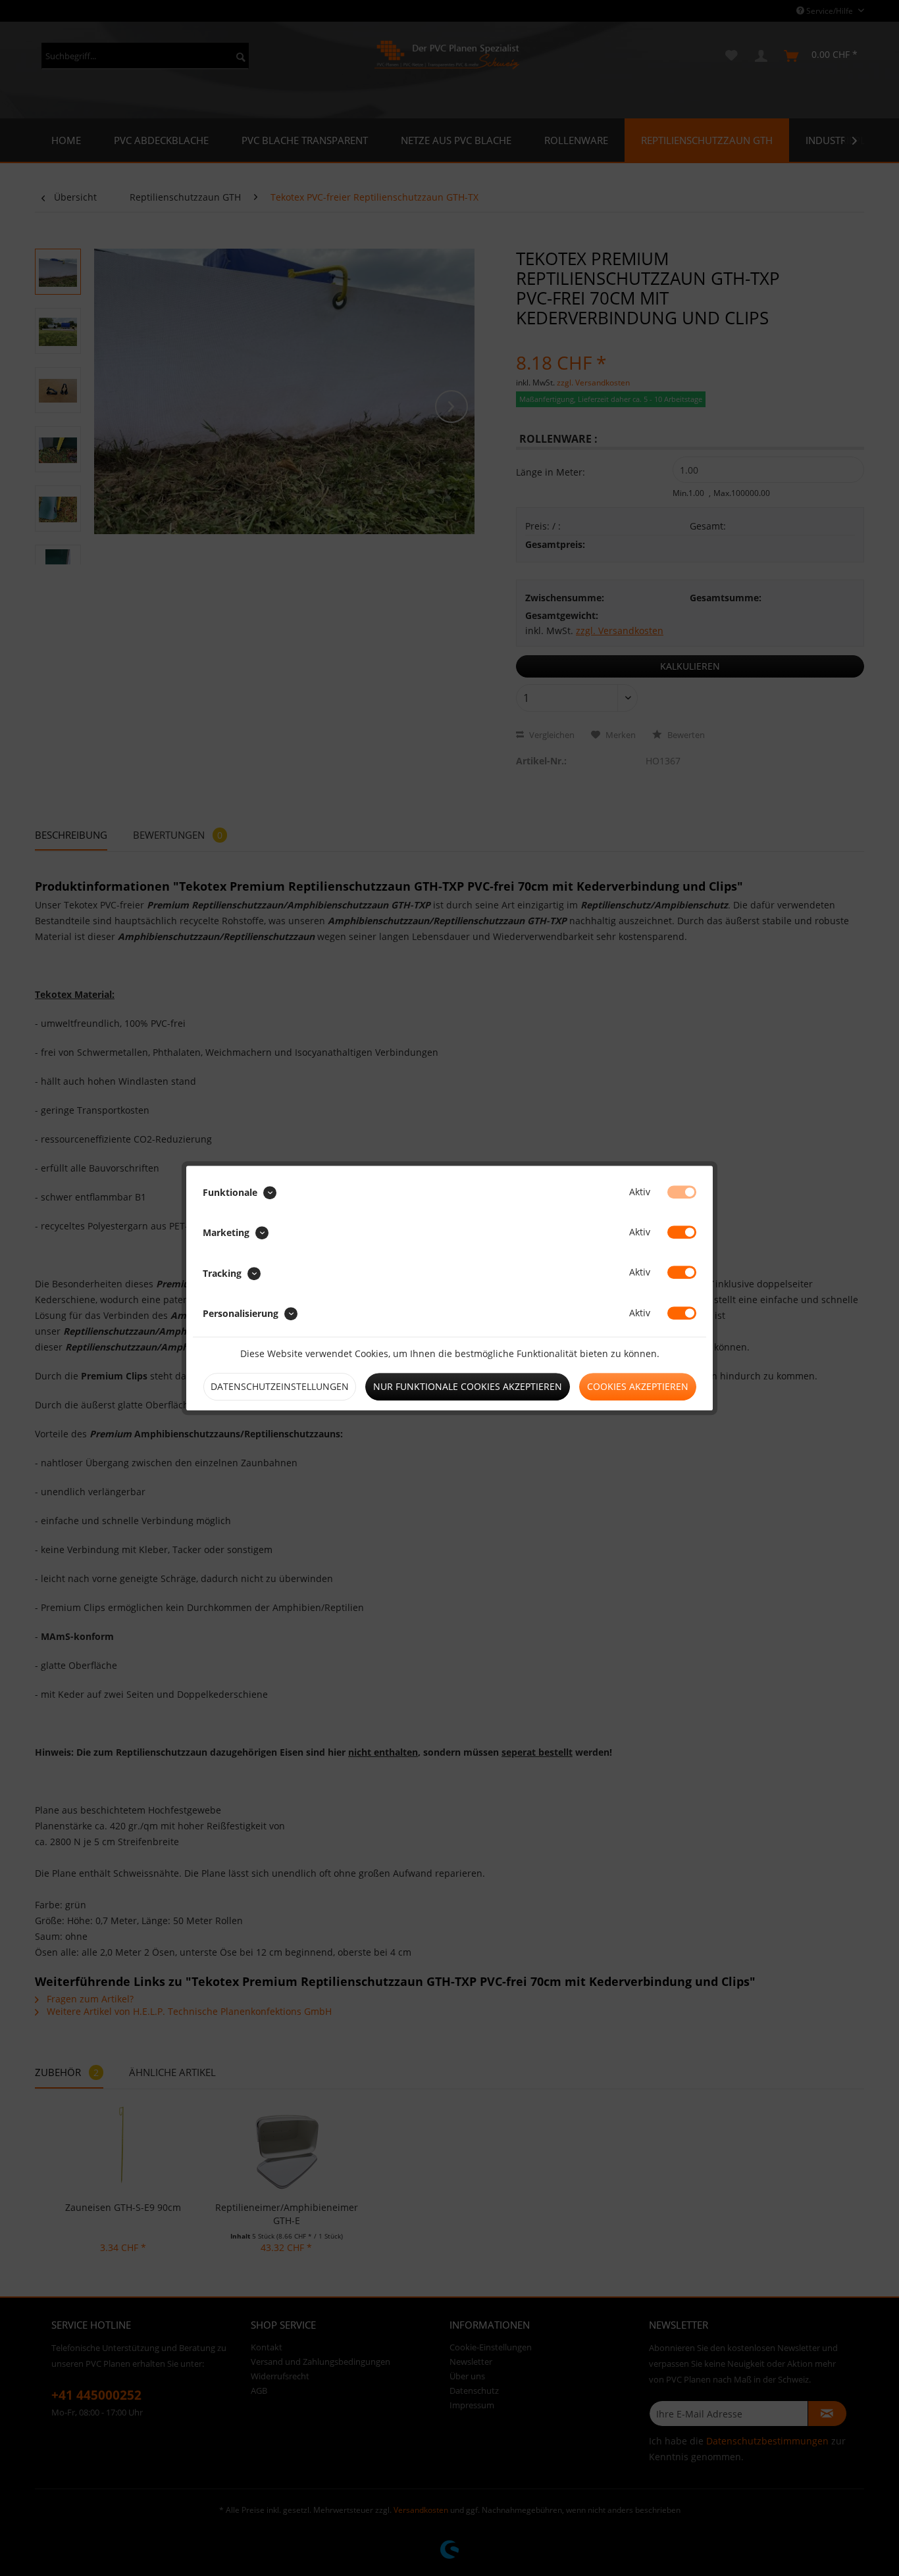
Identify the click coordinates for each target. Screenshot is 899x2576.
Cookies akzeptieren (638, 1386)
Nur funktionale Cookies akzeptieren (468, 1386)
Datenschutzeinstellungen (280, 1386)
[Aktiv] (682, 1192)
